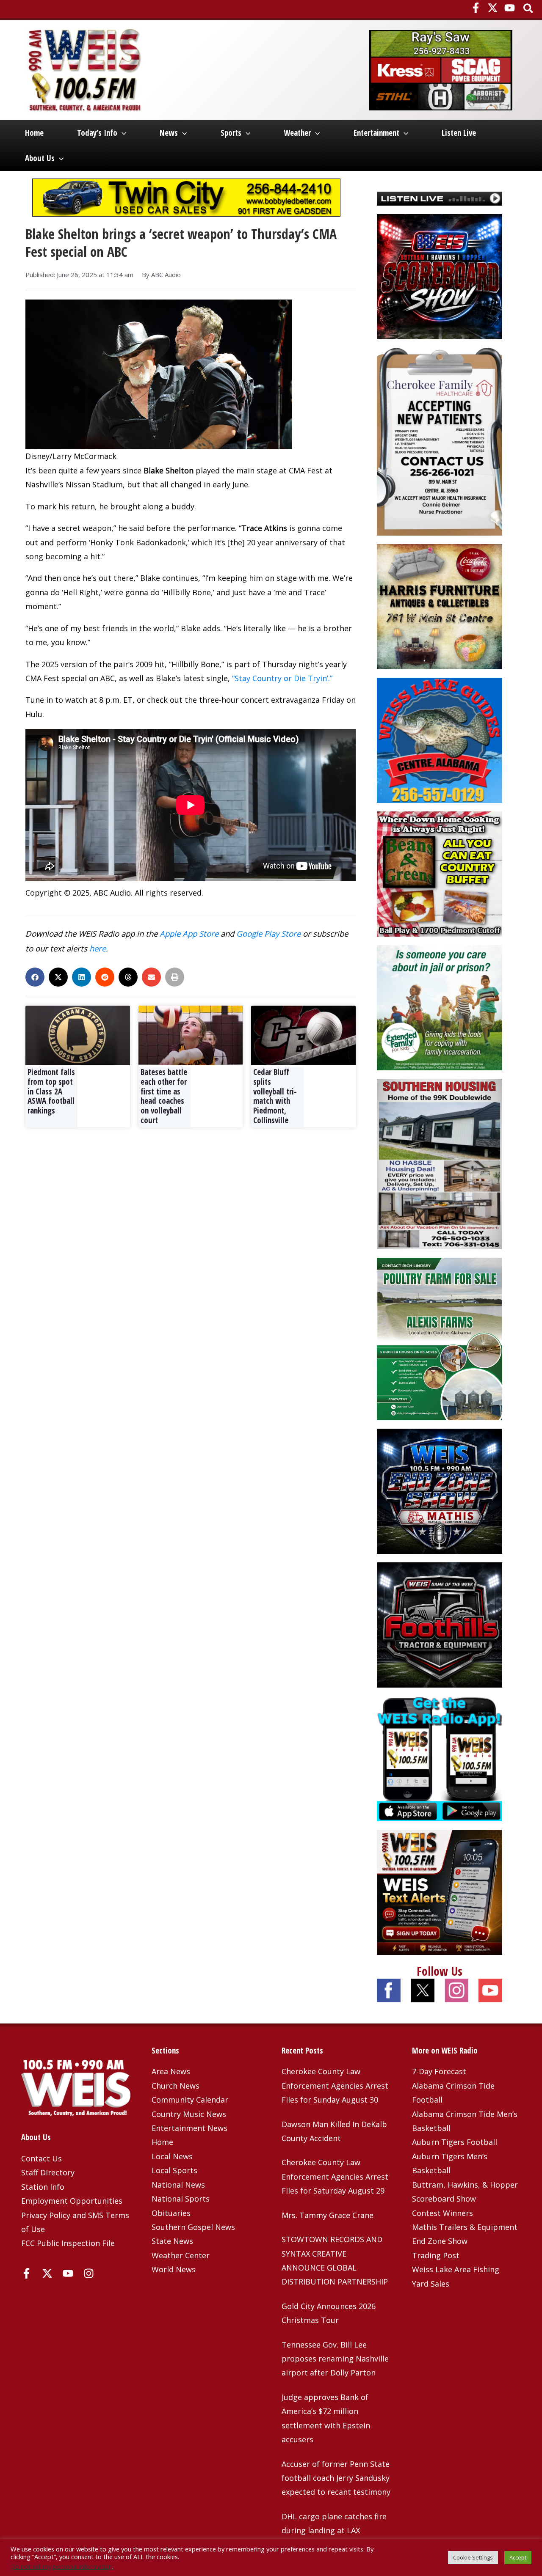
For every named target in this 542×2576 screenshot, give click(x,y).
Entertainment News (189, 2128)
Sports (231, 133)
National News (178, 2185)
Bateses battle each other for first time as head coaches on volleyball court (164, 1096)
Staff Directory (48, 2172)
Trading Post (436, 2255)
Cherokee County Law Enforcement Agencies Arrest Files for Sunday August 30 (335, 2085)
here (98, 948)
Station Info (43, 2187)
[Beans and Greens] (440, 873)
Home (34, 133)
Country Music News (189, 2114)
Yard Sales (431, 2284)
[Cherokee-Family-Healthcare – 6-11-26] (440, 441)
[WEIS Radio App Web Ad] (440, 1757)
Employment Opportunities (72, 2201)
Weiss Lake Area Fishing (456, 2269)
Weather (297, 133)
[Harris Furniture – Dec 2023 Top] (440, 606)
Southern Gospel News (193, 2227)
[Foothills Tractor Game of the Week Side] (440, 1624)
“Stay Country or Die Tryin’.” (282, 678)
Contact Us (41, 2158)
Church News (176, 2086)
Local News (172, 2156)
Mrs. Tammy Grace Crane (328, 2215)
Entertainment (376, 133)
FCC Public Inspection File (68, 2243)
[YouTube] (510, 8)
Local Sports (174, 2170)
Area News (171, 2071)
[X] (493, 8)
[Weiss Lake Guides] (440, 740)
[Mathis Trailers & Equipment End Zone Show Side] (440, 1490)
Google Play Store (268, 933)
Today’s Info (97, 133)
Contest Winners (442, 2213)
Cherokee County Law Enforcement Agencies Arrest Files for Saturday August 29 (335, 2176)
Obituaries (171, 2213)
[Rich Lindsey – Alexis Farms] (440, 1338)
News (169, 133)
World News (174, 2269)
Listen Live (459, 133)
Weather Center (181, 2255)
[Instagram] (89, 2273)
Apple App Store (189, 933)
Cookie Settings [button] (473, 2557)
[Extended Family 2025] (440, 1007)
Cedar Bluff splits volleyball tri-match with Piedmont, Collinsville (275, 1096)
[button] (529, 9)
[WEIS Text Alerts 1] (440, 1891)
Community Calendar (190, 2100)
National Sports (181, 2199)
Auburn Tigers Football (455, 2142)
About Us (40, 158)
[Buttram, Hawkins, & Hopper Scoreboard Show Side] (440, 276)
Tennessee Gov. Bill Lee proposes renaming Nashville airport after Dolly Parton (335, 2359)
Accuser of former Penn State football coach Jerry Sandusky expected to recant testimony (336, 2478)
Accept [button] (518, 2557)
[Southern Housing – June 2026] (440, 1163)
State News (172, 2241)
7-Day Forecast (439, 2071)
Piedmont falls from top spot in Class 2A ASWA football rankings (51, 1091)
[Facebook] (476, 8)
